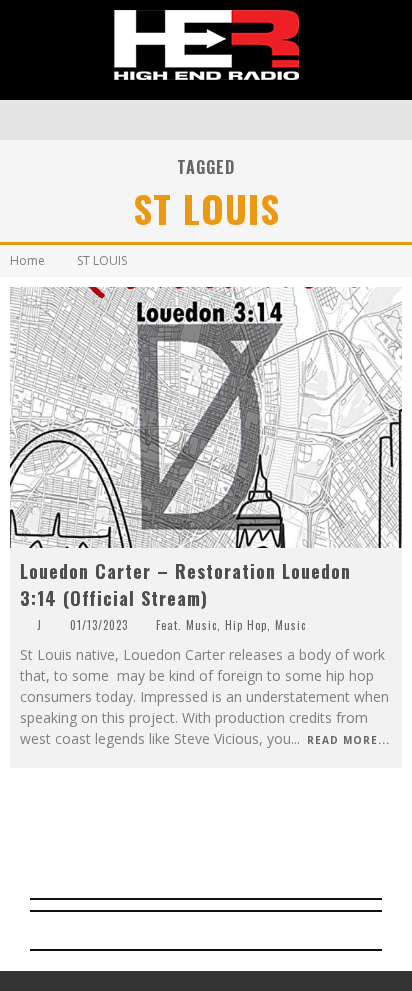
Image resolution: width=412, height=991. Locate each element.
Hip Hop (246, 625)
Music (290, 625)
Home (27, 260)
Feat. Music (186, 625)
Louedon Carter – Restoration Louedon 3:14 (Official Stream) (185, 584)
